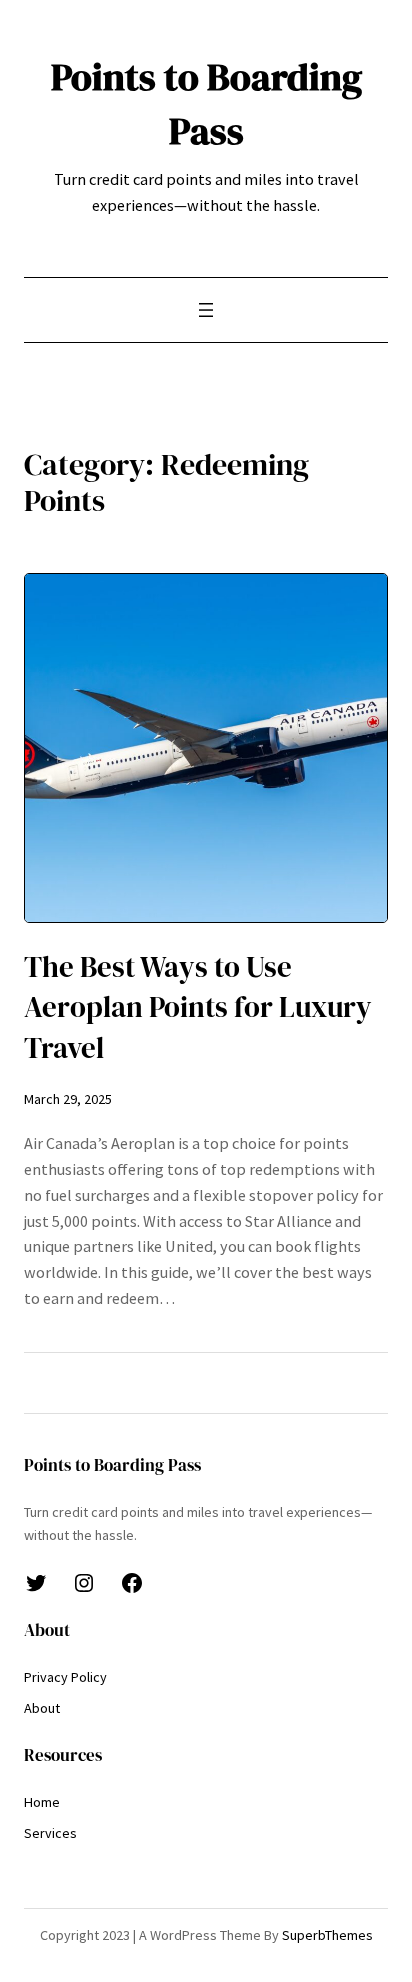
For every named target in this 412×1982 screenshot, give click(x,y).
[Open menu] (206, 310)
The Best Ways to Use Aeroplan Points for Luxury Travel (198, 1007)
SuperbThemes (327, 1935)
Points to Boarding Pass (206, 103)
